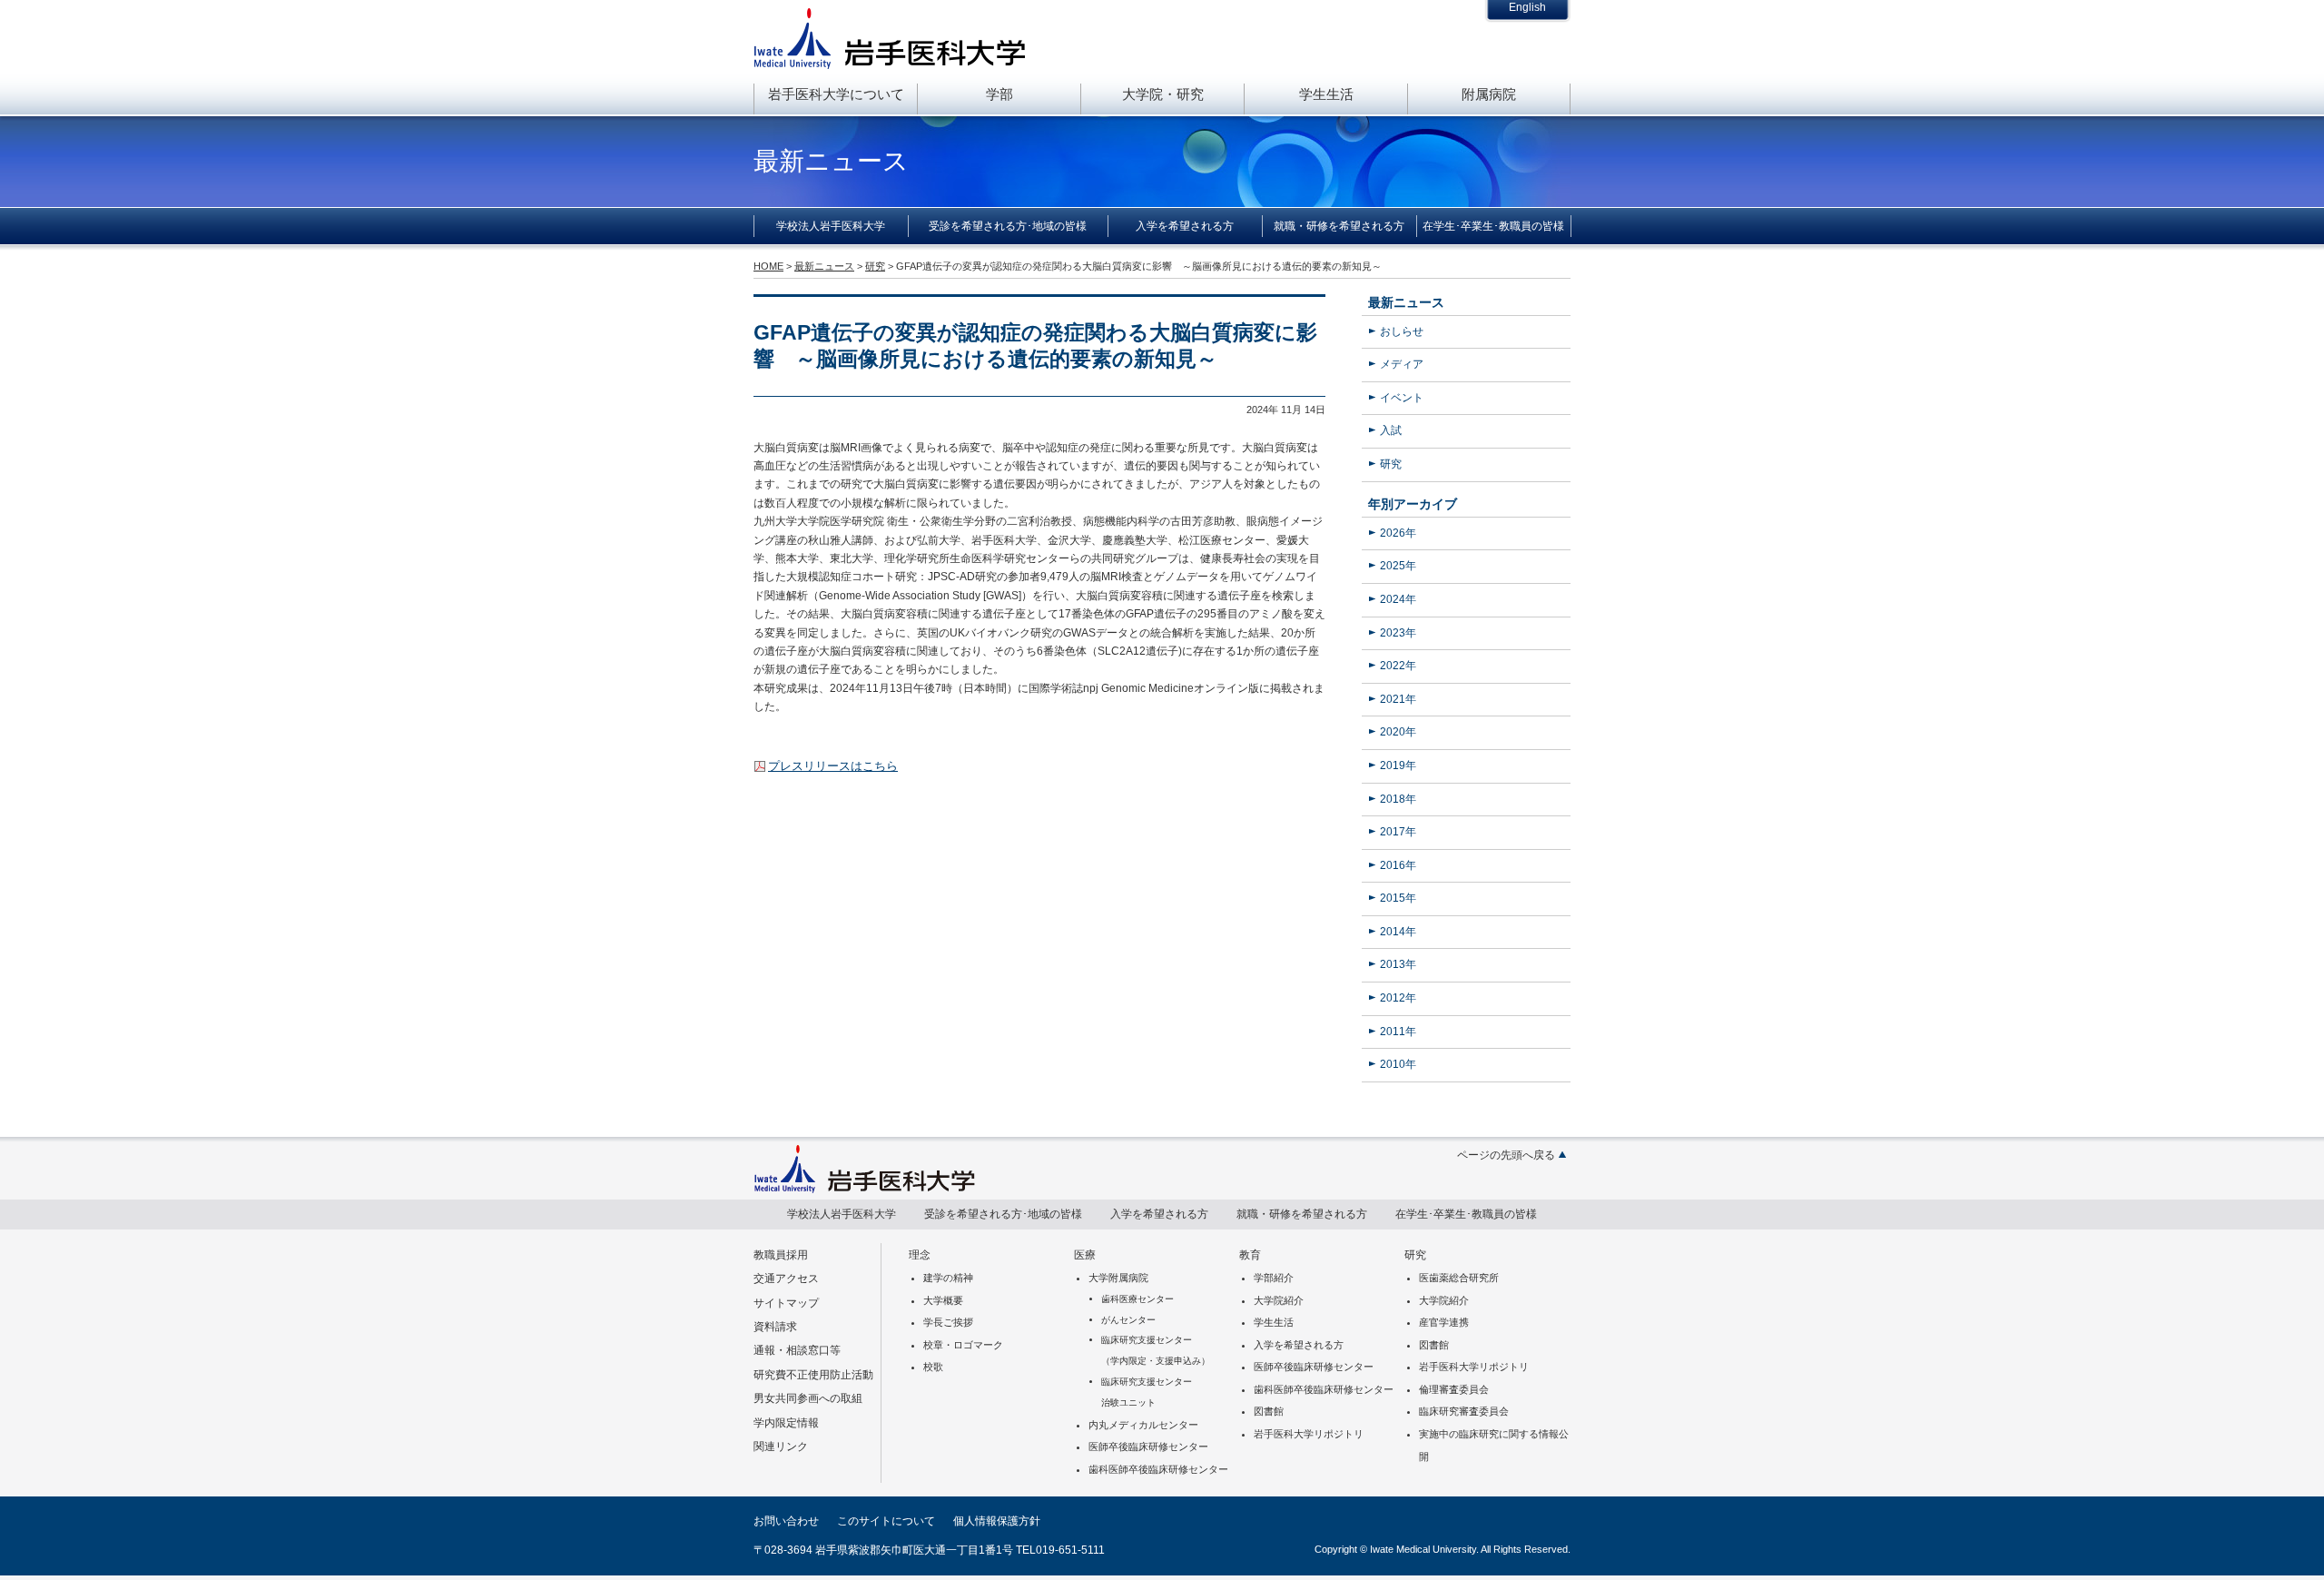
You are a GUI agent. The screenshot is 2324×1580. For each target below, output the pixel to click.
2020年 (1398, 732)
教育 (1250, 1255)
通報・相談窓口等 (797, 1350)
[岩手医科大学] (865, 1189)
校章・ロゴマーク (963, 1345)
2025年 (1398, 566)
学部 (1000, 94)
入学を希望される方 (1185, 226)
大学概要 (943, 1300)
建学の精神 (948, 1278)
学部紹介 (1274, 1278)
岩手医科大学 (890, 38)
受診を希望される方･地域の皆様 (1008, 226)
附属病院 (1489, 94)
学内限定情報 (786, 1423)
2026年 (1398, 533)
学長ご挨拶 (948, 1322)
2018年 (1398, 799)
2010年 (1398, 1064)
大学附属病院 (1118, 1278)
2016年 (1398, 865)
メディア (1402, 364)
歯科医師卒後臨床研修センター (1158, 1469)
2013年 (1398, 964)
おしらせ (1402, 331)
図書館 (1269, 1411)
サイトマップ (786, 1303)
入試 (1391, 430)
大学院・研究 (1163, 94)
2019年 (1398, 765)
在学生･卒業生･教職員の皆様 (1493, 226)
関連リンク (781, 1447)
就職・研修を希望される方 (1339, 226)
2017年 (1398, 832)
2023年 (1398, 633)
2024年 (1398, 599)
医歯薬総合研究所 (1459, 1278)
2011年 (1398, 1032)
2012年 (1398, 998)
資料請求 (775, 1327)
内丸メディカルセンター (1143, 1425)
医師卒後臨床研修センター (1148, 1447)
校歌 (933, 1367)
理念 (920, 1255)
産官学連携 (1444, 1322)
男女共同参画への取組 (808, 1398)
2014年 (1398, 932)
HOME (768, 266)
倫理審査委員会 (1454, 1389)
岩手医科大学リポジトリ (1309, 1434)
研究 (1391, 464)
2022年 (1398, 666)
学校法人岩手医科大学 (831, 226)
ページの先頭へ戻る (1506, 1155)
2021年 (1398, 699)
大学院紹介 (1279, 1300)
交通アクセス (786, 1279)
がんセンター (1128, 1320)
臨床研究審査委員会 (1464, 1411)
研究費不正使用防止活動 (813, 1375)
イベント (1402, 398)
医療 (1085, 1255)
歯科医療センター (1137, 1299)
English (1527, 7)
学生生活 (1326, 94)
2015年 (1398, 898)
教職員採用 (781, 1255)
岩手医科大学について (836, 94)
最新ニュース (1406, 302)
